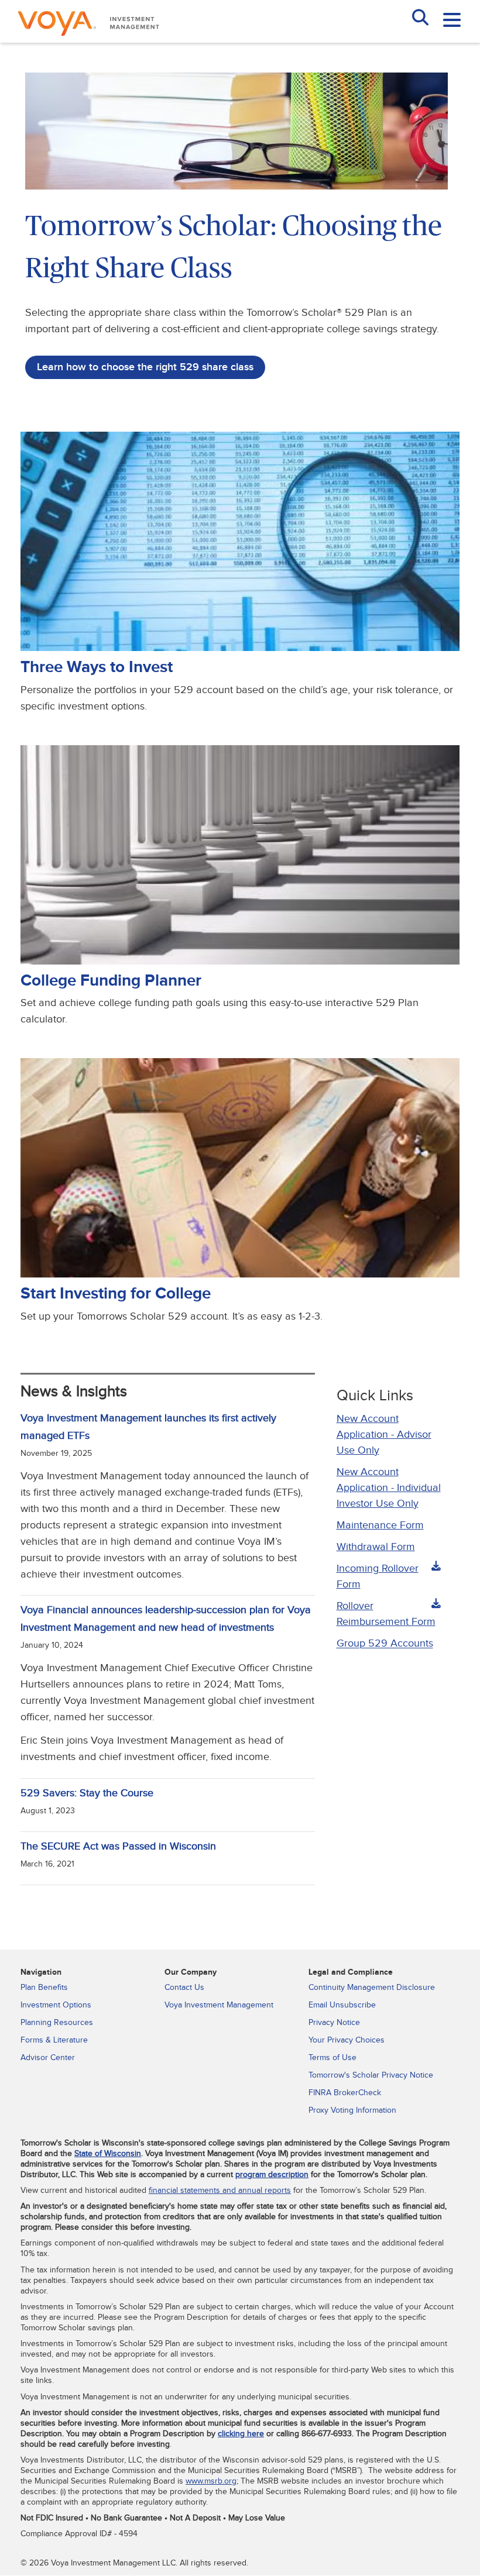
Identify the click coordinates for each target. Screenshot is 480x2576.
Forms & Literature (54, 2040)
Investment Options (56, 2005)
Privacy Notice (334, 2023)
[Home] (88, 38)
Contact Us (184, 1988)
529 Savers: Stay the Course (87, 1793)
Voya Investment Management (219, 2005)
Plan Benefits (44, 1988)
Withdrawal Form (376, 1547)
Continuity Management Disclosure (372, 1988)
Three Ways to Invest (97, 667)
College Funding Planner (111, 981)
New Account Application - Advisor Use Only (384, 1435)
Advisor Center (48, 2058)
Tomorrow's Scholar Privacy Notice (371, 2075)
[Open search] (420, 19)
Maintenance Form (380, 1525)
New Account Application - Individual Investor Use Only (389, 1488)
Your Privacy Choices (347, 2040)
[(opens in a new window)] (240, 962)
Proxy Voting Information (352, 2110)
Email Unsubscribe (342, 2005)
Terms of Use (332, 2058)
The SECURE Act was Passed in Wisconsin (118, 1846)
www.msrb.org (211, 2481)
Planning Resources (57, 2023)
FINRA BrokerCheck (345, 2093)
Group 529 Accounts (385, 1643)
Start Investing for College (116, 1294)
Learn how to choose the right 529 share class (145, 367)
